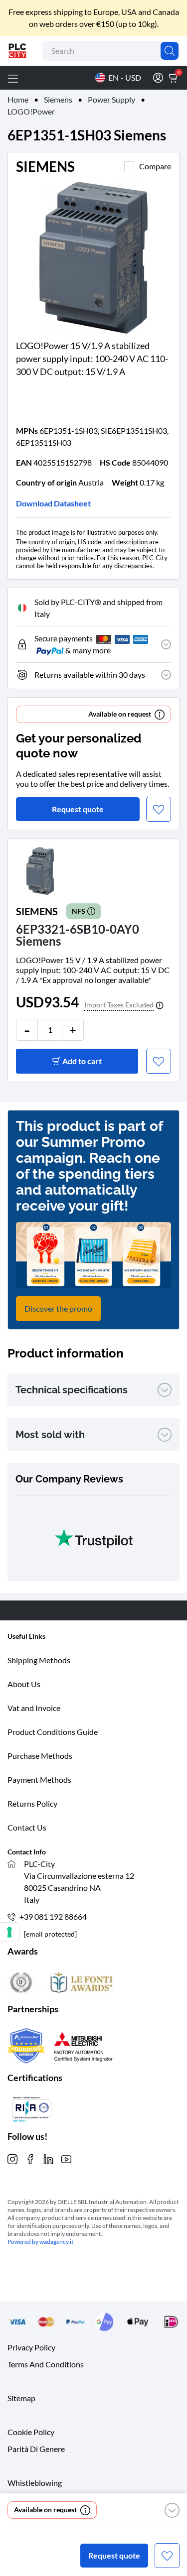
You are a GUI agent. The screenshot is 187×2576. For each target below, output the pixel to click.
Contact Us (27, 1827)
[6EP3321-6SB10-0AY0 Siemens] (40, 870)
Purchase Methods (40, 1756)
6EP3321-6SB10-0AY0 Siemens (78, 935)
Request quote (114, 2555)
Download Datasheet (53, 503)
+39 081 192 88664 (53, 1916)
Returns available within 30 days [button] (90, 675)
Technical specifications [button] (72, 1390)
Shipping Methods (39, 1660)
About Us (24, 1684)
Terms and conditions (46, 2364)
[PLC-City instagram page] (12, 2158)
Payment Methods (39, 1779)
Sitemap (21, 2398)
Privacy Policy (31, 2347)
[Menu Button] (13, 78)
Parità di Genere (36, 2449)
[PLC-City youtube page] (66, 2158)
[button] (172, 2510)
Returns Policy (32, 1803)
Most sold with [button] (50, 1435)
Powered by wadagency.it (40, 2242)
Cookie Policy (31, 2432)
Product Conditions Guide (53, 1732)
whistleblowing (35, 2483)
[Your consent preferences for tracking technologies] (9, 1932)
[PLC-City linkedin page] (48, 2158)
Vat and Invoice (34, 1708)
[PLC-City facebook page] (30, 2158)
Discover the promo (58, 1308)
